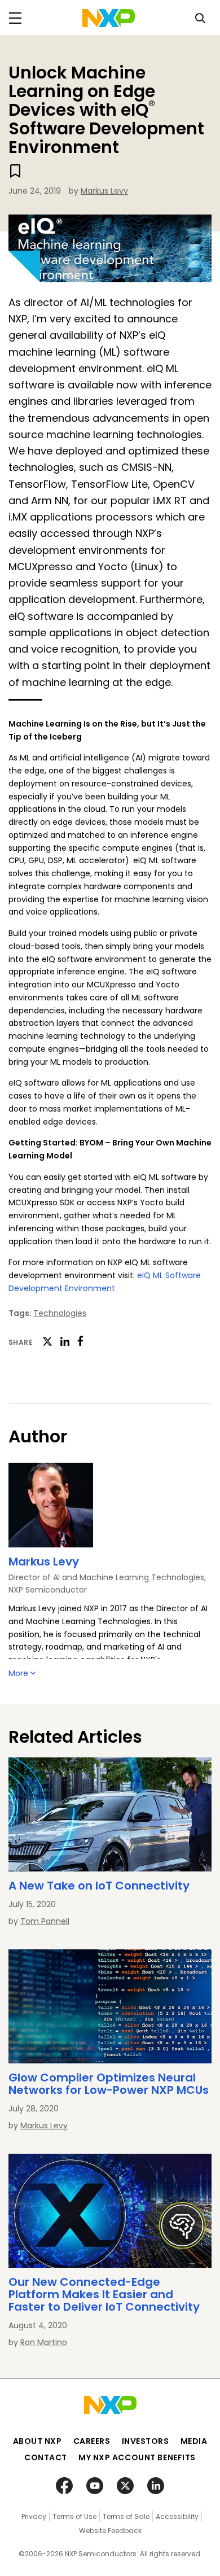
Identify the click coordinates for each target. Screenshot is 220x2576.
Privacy (34, 2516)
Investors (146, 2441)
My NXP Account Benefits (137, 2457)
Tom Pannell (45, 1921)
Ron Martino (44, 2342)
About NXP (38, 2441)
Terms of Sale (126, 2516)
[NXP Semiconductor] (109, 18)
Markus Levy (104, 191)
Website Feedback (110, 2531)
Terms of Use (74, 2516)
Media (194, 2441)
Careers (92, 2441)
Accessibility (177, 2516)
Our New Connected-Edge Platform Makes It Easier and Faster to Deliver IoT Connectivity (104, 2294)
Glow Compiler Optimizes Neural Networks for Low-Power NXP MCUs (109, 2084)
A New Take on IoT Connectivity (99, 1886)
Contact (46, 2457)
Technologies (60, 1313)
